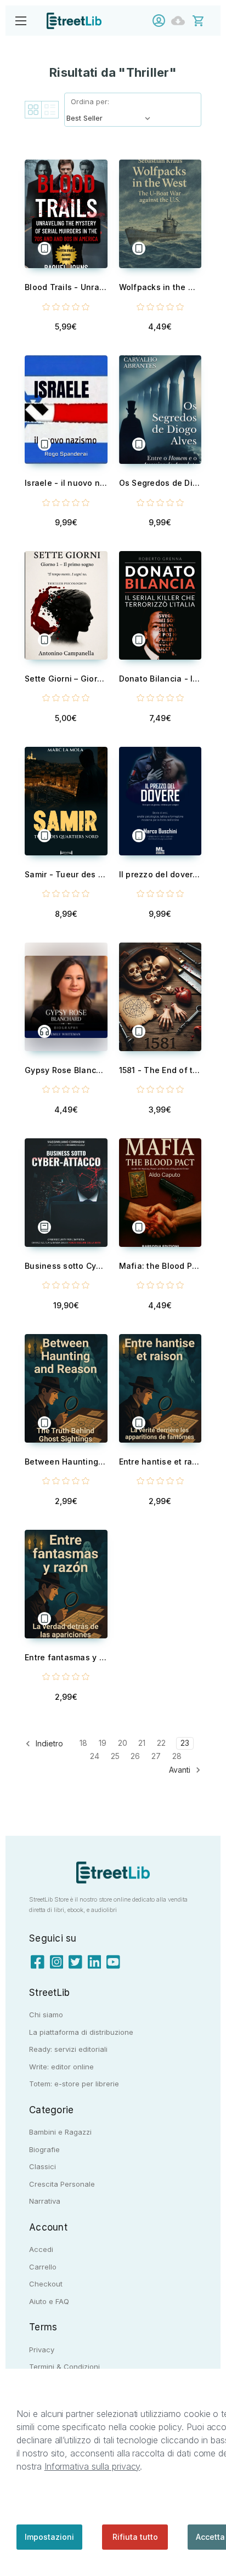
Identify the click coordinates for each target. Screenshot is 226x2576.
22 (161, 1743)
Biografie (44, 2149)
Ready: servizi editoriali (68, 2049)
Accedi (162, 21)
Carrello (43, 2267)
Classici (43, 2166)
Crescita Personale (62, 2184)
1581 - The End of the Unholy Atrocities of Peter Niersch (160, 1070)
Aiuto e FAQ (49, 2301)
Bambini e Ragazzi (60, 2132)
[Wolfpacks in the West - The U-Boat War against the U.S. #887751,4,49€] (160, 214)
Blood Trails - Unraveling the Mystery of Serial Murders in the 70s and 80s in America (66, 287)
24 (95, 1756)
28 (177, 1756)
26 (135, 1756)
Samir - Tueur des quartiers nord (66, 874)
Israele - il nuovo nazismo (66, 483)
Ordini (181, 21)
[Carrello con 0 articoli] (205, 20)
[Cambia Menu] (21, 21)
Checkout (46, 2284)
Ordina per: (90, 101)
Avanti (181, 1770)
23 (185, 1743)
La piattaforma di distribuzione (81, 2032)
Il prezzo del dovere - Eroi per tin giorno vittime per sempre (160, 874)
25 (115, 1756)
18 (83, 1743)
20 (123, 1743)
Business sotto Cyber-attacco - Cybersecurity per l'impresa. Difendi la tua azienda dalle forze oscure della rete (66, 1266)
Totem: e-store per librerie (74, 2084)
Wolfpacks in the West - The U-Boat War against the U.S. (160, 287)
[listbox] (111, 118)
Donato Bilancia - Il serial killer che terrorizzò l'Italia (160, 679)
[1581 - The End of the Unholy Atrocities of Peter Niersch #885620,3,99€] (160, 997)
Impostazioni (49, 2537)
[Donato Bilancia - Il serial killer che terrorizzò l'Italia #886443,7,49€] (160, 605)
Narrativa (45, 2201)
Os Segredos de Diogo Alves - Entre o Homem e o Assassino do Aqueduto (160, 483)
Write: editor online (61, 2067)
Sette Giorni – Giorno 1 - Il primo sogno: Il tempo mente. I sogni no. (66, 679)
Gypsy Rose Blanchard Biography (66, 1070)
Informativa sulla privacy (92, 2466)
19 (103, 1743)
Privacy (42, 2350)
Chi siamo (46, 2015)
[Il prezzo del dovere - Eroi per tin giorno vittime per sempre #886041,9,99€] (160, 801)
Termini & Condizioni (64, 2367)
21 (142, 1743)
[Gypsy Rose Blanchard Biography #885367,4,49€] (66, 997)
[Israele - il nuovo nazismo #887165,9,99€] (66, 410)
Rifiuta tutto (135, 2537)
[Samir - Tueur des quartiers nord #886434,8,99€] (66, 801)
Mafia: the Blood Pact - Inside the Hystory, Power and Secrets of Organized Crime (160, 1266)
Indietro (48, 1743)
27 (156, 1756)
